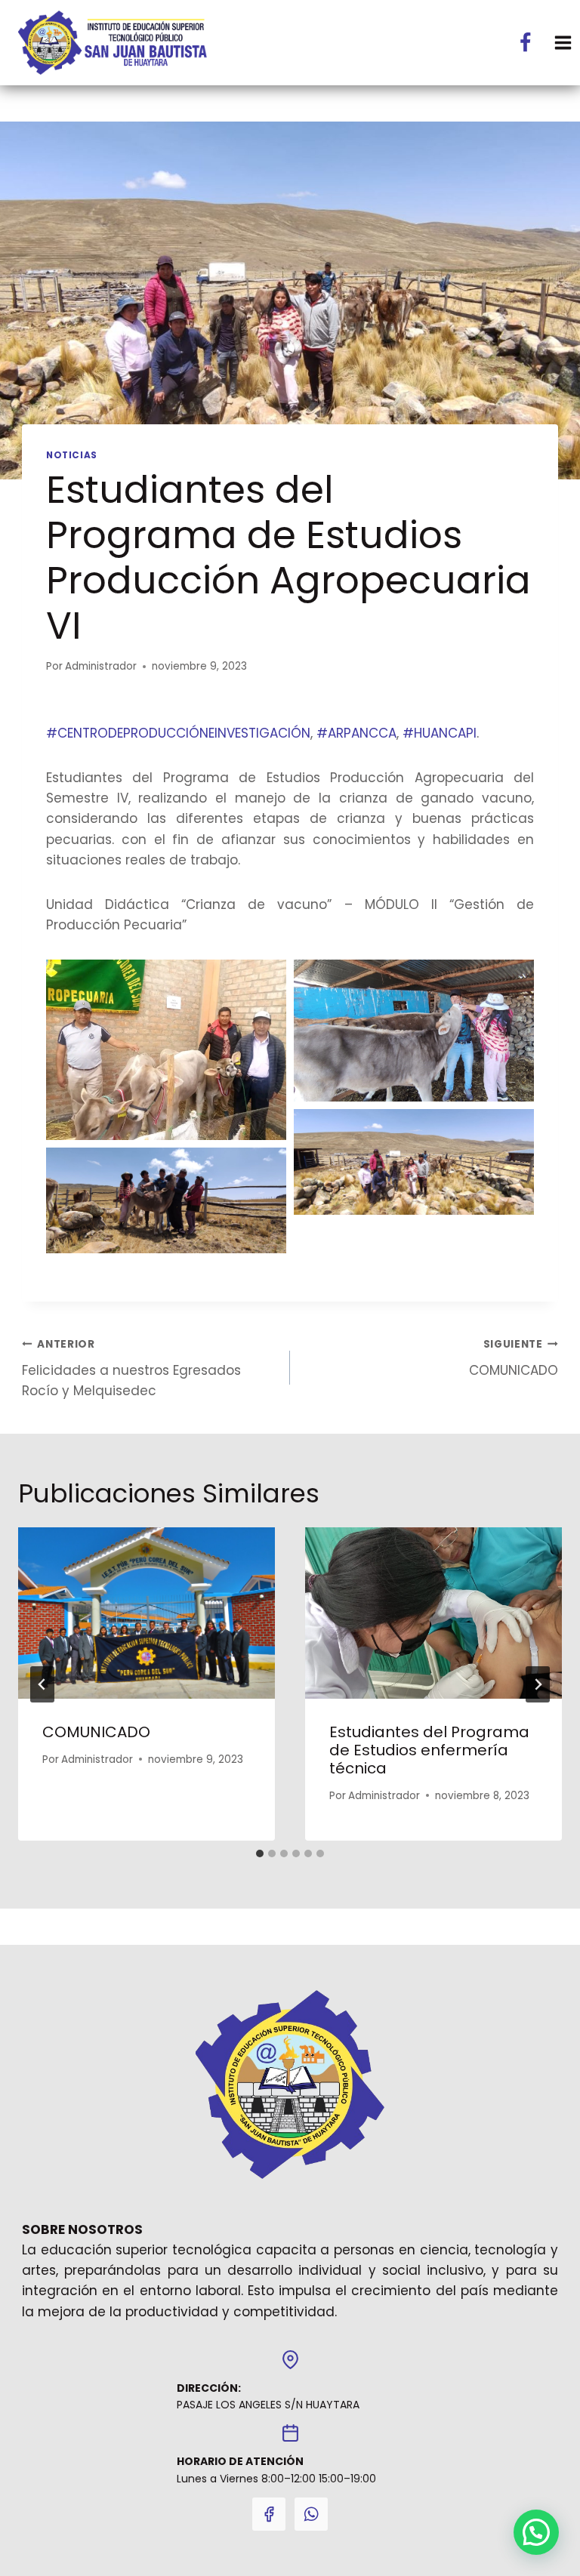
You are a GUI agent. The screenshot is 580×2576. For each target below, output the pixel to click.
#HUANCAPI (440, 733)
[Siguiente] (538, 1684)
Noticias (72, 455)
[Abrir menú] (563, 43)
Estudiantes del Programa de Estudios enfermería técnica (429, 1750)
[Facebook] (526, 42)
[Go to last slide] (42, 1684)
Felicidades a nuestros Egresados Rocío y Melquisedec (131, 1368)
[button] (536, 2532)
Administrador (101, 666)
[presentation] (147, 1613)
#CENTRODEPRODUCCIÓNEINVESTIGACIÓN (178, 733)
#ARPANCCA (356, 733)
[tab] (260, 1853)
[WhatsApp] (311, 2514)
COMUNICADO (514, 1358)
